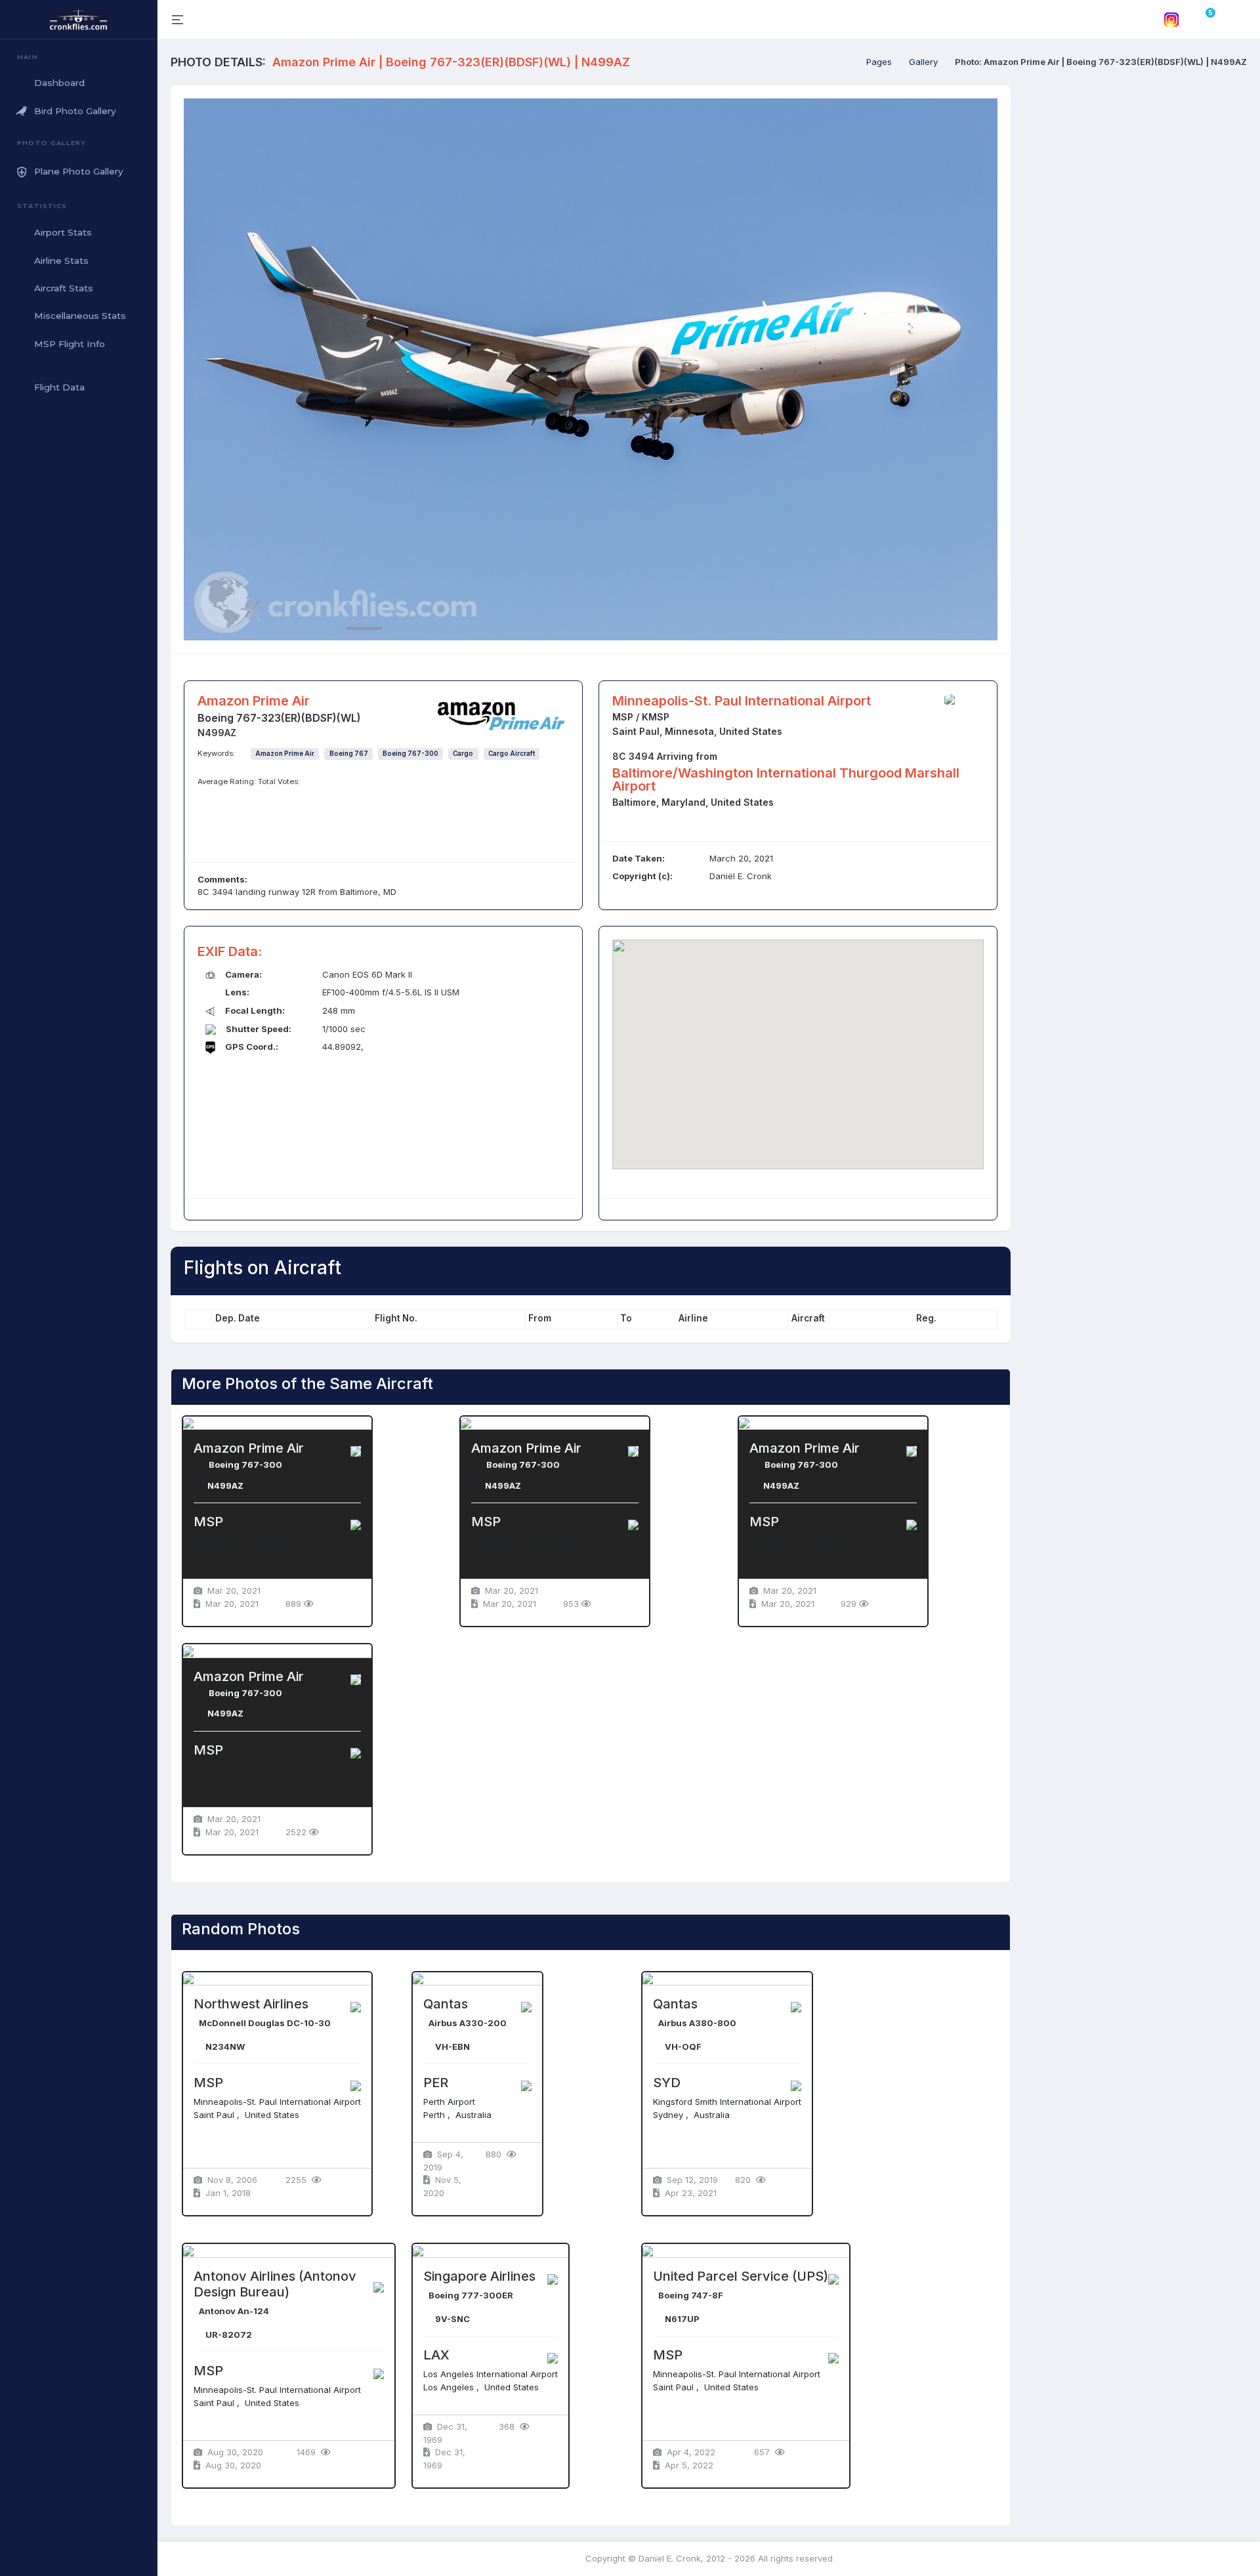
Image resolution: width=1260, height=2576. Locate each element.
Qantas (446, 2004)
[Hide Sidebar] (176, 19)
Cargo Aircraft (512, 754)
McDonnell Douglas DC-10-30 (265, 2023)
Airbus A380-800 (697, 2023)
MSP (208, 1522)
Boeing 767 (349, 754)
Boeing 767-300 (410, 754)
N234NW (225, 2046)
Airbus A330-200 (468, 2023)
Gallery (923, 62)
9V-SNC (452, 2319)
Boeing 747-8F (691, 2295)
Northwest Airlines (251, 2004)
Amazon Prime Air (285, 754)
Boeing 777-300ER (471, 2295)
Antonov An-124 (234, 2311)
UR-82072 (229, 2335)
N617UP (682, 2319)
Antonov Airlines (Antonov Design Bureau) (275, 2284)
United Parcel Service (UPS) (741, 2276)
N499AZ (225, 1485)
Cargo (463, 754)
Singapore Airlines (479, 2276)
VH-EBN (452, 2046)
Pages (879, 62)
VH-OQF (683, 2046)
